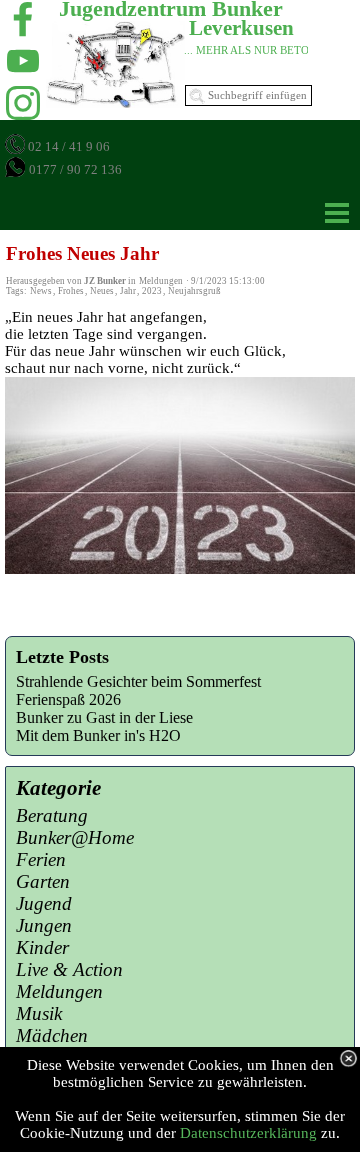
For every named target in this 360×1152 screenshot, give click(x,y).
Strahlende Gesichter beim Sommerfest (138, 681)
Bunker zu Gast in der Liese (104, 717)
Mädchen (52, 1035)
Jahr (128, 291)
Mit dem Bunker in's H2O (98, 735)
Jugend (44, 903)
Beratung (52, 815)
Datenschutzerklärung (248, 1133)
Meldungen (59, 991)
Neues (102, 291)
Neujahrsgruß (194, 291)
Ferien (41, 859)
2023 (152, 291)
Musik (39, 1013)
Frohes (71, 291)
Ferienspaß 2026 (68, 699)
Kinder (42, 947)
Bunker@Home (75, 837)
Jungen (44, 925)
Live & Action (69, 969)
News (41, 291)
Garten (43, 881)
